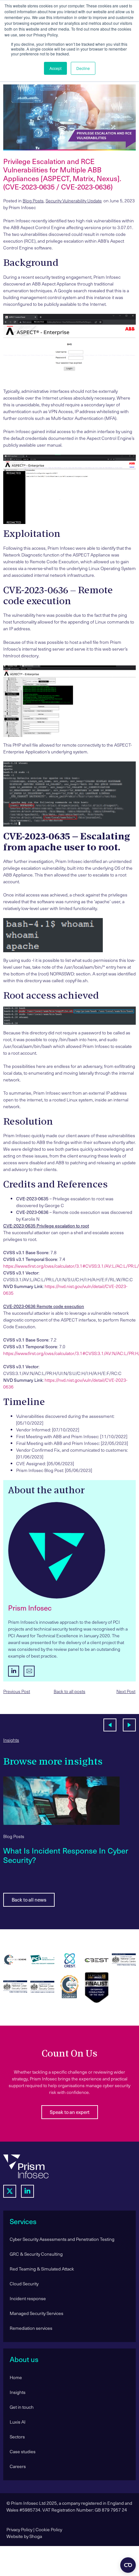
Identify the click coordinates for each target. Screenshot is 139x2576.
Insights (11, 1740)
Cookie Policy (49, 2529)
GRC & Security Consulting (36, 2254)
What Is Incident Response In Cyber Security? (66, 1855)
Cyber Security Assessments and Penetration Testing (62, 2239)
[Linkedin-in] (27, 2191)
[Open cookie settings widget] (128, 2565)
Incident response (28, 2298)
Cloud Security (24, 2284)
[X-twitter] (10, 2191)
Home (16, 2377)
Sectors (17, 2437)
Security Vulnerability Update (74, 201)
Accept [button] (55, 68)
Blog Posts (33, 201)
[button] (110, 1725)
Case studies (23, 2451)
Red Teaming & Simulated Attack (42, 2269)
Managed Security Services (37, 2313)
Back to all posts (69, 1691)
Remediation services (31, 2328)
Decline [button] (83, 68)
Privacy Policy (19, 2529)
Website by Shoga (24, 2536)
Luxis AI (18, 2422)
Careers (18, 2466)
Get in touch (22, 2407)
